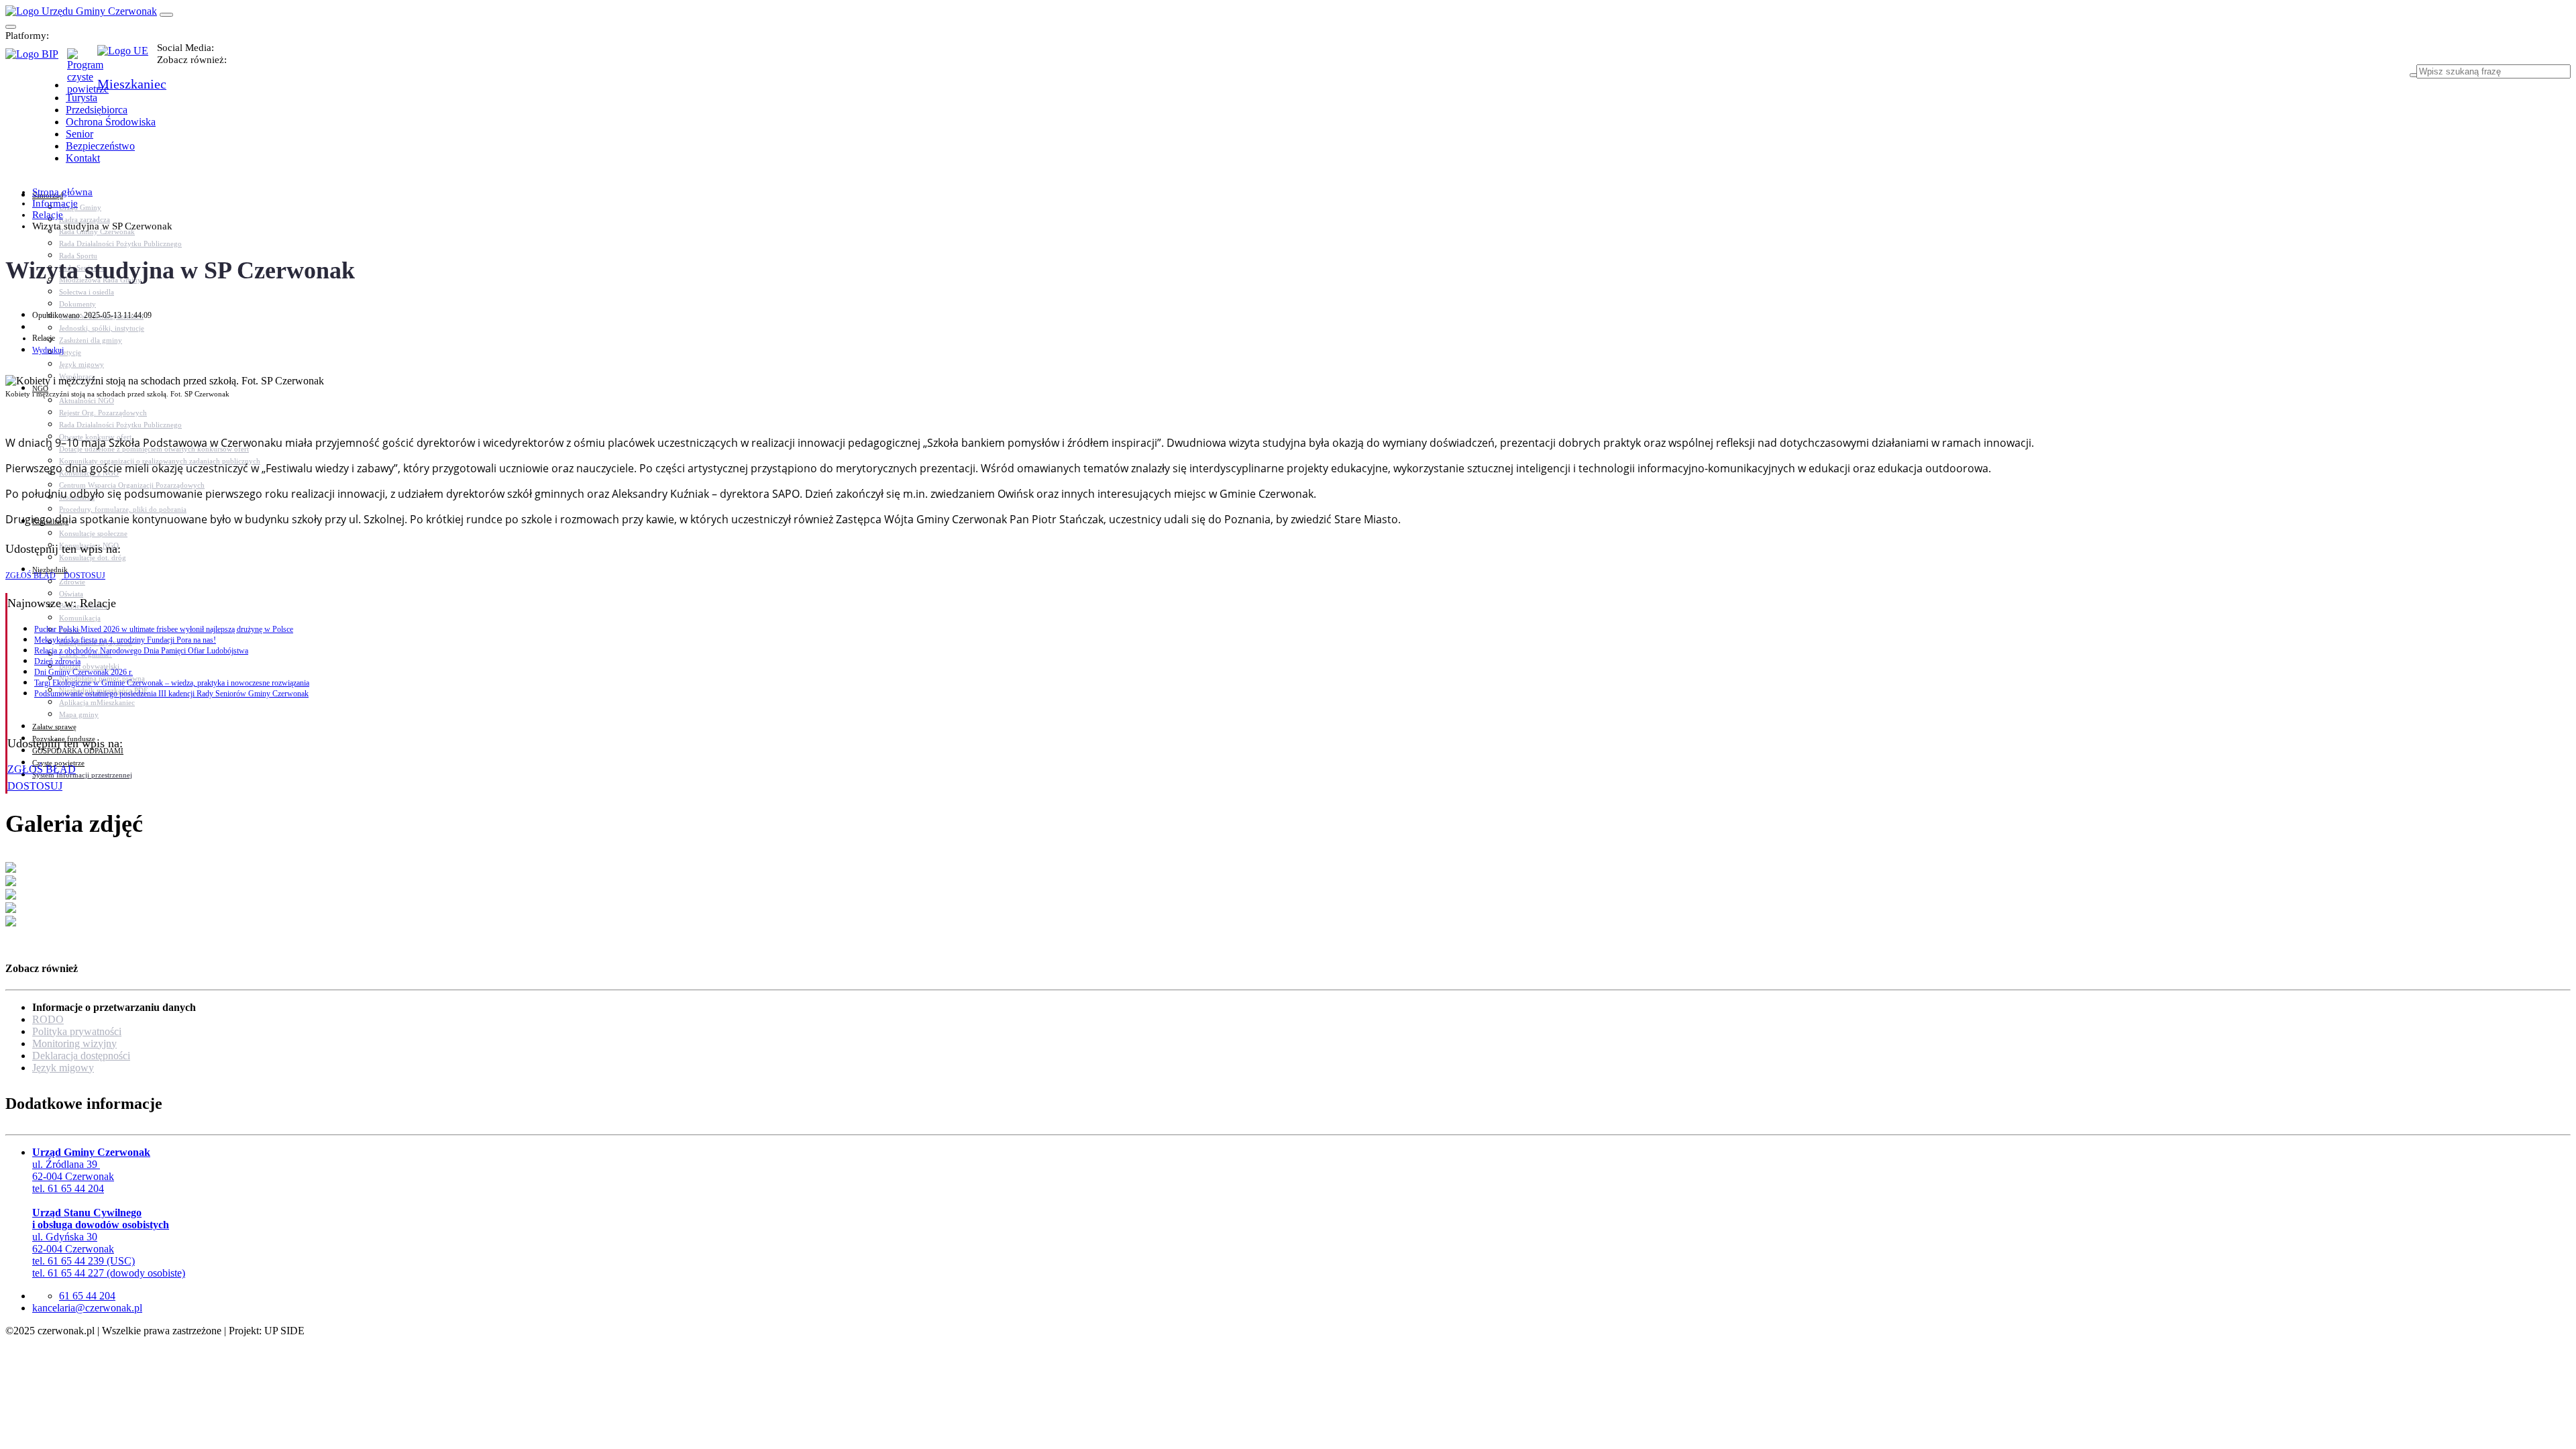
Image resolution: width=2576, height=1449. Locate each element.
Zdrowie (72, 582)
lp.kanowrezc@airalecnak (87, 1308)
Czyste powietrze (58, 763)
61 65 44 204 (87, 1296)
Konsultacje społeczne (93, 533)
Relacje (48, 215)
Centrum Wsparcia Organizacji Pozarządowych (132, 485)
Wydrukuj (48, 350)
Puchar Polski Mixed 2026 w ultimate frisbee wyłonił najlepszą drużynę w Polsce (164, 629)
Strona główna (62, 192)
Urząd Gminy (80, 207)
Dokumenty (77, 304)
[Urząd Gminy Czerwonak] (81, 11)
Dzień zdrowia (57, 661)
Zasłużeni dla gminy (91, 340)
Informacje (55, 203)
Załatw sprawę (54, 727)
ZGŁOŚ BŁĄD (31, 576)
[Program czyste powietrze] (82, 62)
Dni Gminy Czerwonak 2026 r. (84, 672)
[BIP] (36, 58)
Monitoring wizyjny (74, 1043)
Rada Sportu (78, 256)
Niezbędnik (50, 570)
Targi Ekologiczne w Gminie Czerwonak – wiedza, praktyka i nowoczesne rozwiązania (172, 683)
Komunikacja (80, 618)
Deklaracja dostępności (81, 1056)
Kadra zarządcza (85, 219)
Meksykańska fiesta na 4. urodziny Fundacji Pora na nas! (125, 640)
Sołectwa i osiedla (87, 292)
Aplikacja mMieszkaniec (97, 702)
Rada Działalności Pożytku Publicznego (120, 244)
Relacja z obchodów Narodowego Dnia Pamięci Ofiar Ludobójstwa (141, 651)
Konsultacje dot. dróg (93, 557)
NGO (40, 388)
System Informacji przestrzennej (82, 775)
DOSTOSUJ (84, 576)
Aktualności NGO (87, 400)
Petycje (70, 352)
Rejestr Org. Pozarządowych (103, 413)
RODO (48, 1019)
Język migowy (82, 364)
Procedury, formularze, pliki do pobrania (123, 509)
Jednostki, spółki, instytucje (102, 328)
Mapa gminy (79, 714)
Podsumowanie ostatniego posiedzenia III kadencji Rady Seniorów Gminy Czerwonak (171, 694)
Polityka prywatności (77, 1031)
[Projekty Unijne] (127, 58)
